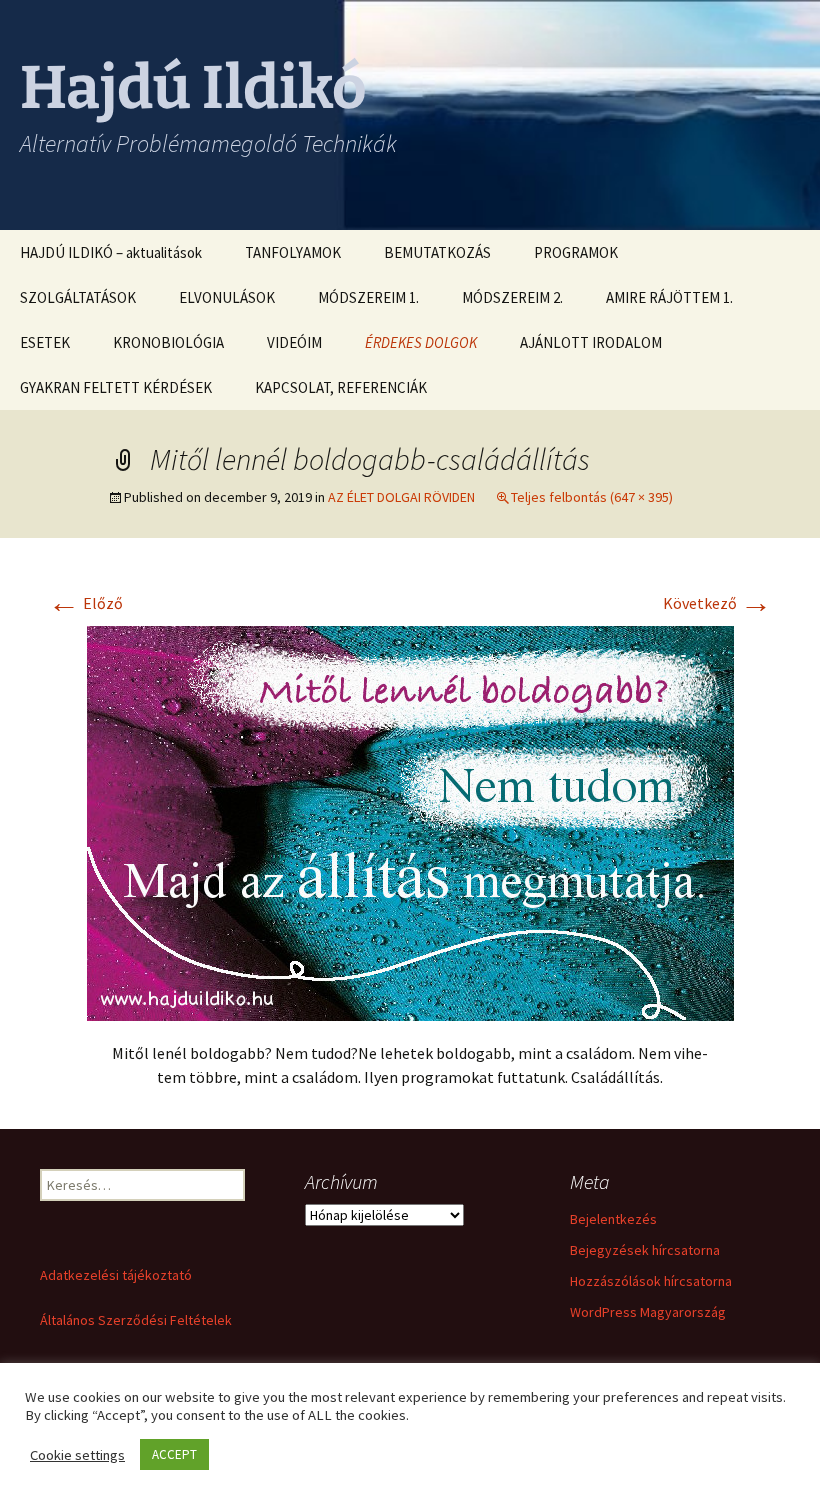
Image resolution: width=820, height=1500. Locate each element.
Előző (85, 603)
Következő (717, 603)
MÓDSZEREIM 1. (368, 297)
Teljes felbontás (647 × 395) (592, 497)
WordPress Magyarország (648, 1312)
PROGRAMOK (576, 252)
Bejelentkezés (613, 1219)
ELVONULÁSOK (227, 297)
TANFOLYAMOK (293, 252)
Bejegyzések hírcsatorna (645, 1250)
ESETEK (45, 342)
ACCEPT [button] (174, 1454)
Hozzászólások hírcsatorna (651, 1281)
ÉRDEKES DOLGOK (421, 342)
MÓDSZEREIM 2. (512, 297)
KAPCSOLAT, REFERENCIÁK (341, 387)
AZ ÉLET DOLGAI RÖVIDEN (401, 497)
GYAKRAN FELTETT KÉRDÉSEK (116, 387)
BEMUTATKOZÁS (437, 252)
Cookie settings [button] (77, 1455)
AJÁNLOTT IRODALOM (591, 342)
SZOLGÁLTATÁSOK (78, 297)
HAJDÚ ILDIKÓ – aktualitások (111, 252)
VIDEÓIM (294, 342)
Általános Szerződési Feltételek (136, 1320)
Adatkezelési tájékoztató (116, 1275)
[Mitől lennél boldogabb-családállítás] (410, 821)
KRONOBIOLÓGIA (168, 342)
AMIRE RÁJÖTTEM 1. (669, 297)
